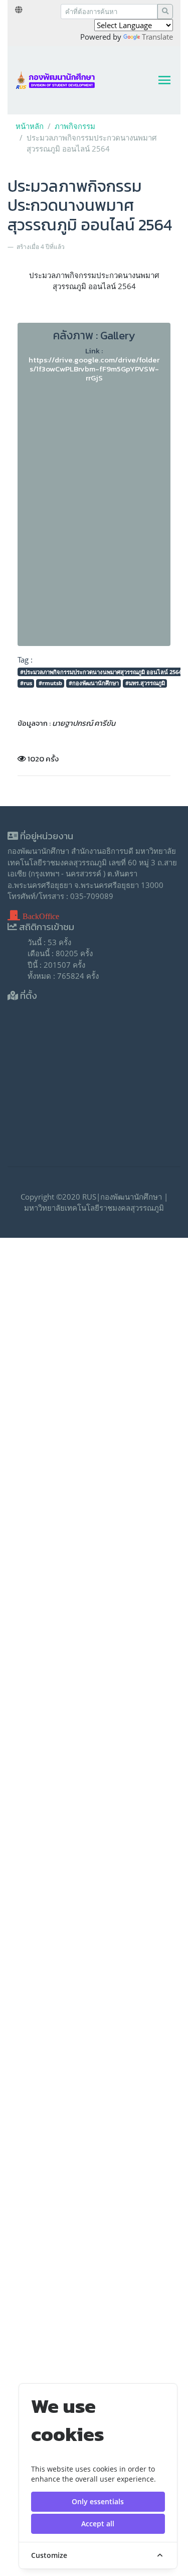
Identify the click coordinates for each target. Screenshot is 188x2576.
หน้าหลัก (30, 126)
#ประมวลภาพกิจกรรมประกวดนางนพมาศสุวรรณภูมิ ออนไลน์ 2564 (101, 672)
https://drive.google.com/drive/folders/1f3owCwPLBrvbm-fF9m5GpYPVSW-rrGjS (94, 369)
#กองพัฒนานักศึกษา (94, 683)
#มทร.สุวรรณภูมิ (145, 683)
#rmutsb (50, 683)
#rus (26, 683)
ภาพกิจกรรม (75, 126)
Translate (157, 37)
